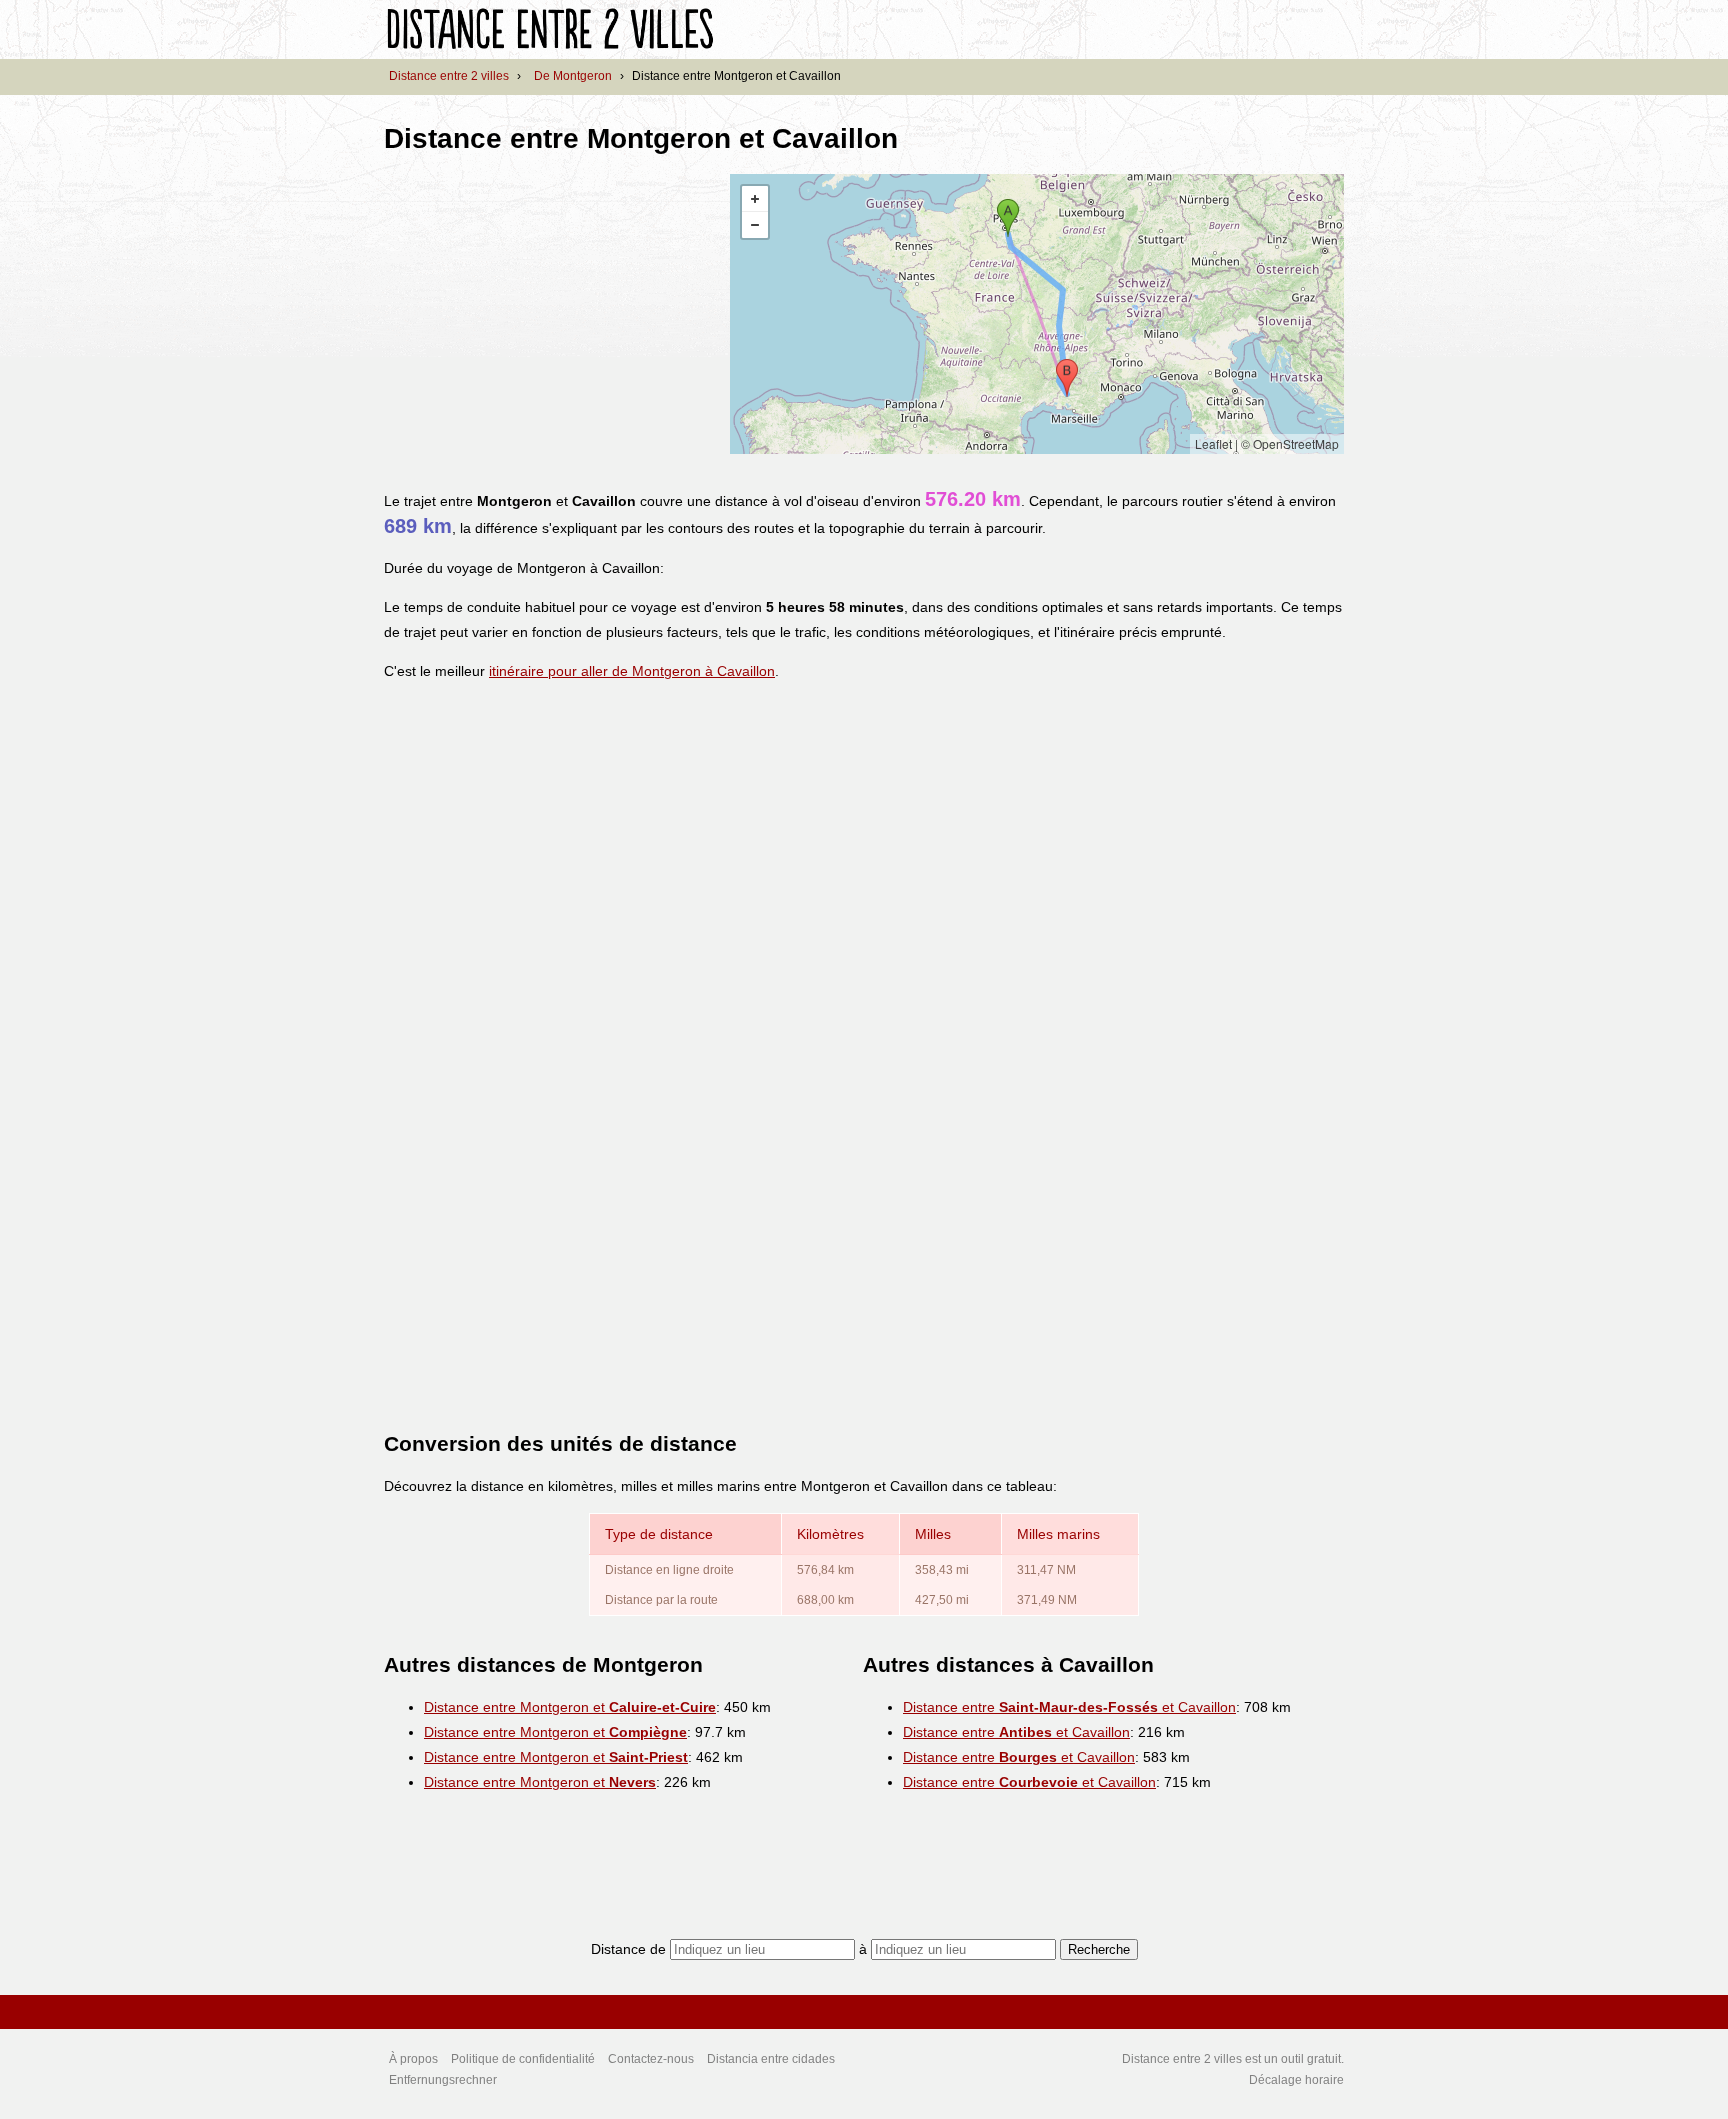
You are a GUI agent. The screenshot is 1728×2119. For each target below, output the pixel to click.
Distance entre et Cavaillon (1069, 1707)
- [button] (755, 225)
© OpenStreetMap (1290, 443)
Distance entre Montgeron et (570, 1707)
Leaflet (1213, 443)
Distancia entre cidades (771, 2059)
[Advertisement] (552, 314)
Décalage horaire (1296, 2080)
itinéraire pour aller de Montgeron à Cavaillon (632, 671)
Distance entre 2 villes (449, 76)
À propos (413, 2059)
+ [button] (755, 199)
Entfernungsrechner (443, 2080)
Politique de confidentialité (523, 2059)
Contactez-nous (651, 2059)
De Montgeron (573, 76)
